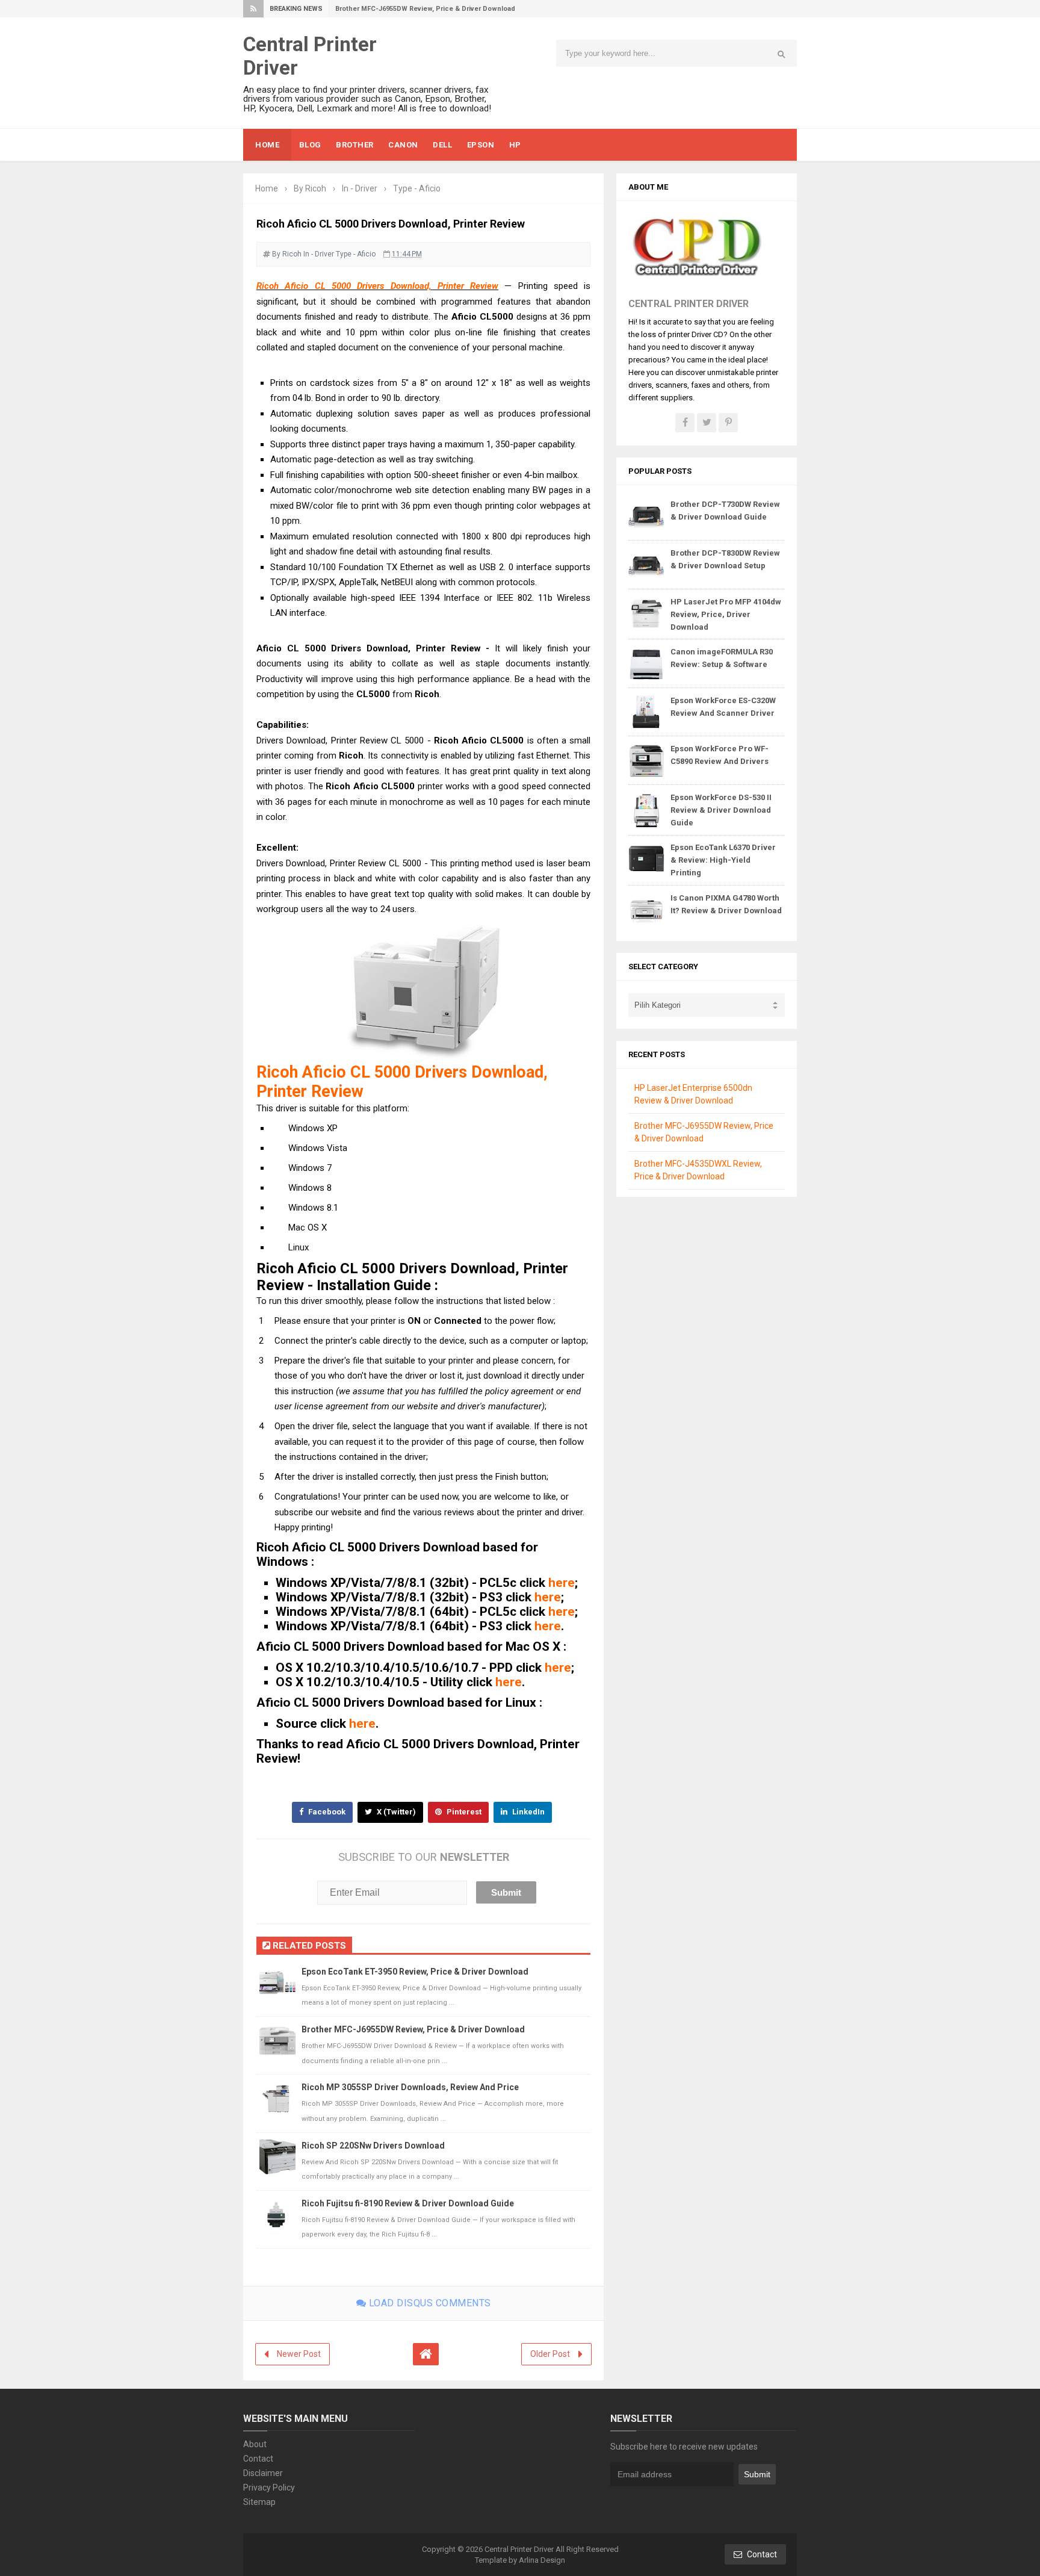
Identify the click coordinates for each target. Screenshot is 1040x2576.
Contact (258, 2459)
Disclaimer (263, 2473)
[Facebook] (685, 423)
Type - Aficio (356, 254)
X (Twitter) (395, 1812)
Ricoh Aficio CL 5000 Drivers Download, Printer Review (377, 286)
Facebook (326, 1812)
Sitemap (259, 2502)
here (562, 1583)
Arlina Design (542, 2560)
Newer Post (299, 2354)
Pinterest (463, 1812)
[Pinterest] (728, 423)
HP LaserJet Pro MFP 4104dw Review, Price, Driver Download (726, 614)
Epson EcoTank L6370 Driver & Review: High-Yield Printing (723, 860)
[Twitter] (707, 423)
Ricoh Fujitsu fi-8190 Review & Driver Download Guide (408, 2203)
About (255, 2444)
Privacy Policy (269, 2488)
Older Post (550, 2354)
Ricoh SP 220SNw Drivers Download (373, 2146)
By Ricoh (287, 254)
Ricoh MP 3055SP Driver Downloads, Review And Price (410, 2087)
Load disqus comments (429, 2303)
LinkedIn (528, 1812)
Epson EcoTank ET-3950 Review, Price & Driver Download (415, 1972)
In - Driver (319, 254)
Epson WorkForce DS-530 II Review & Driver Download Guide (721, 810)
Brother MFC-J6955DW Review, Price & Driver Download (425, 9)
